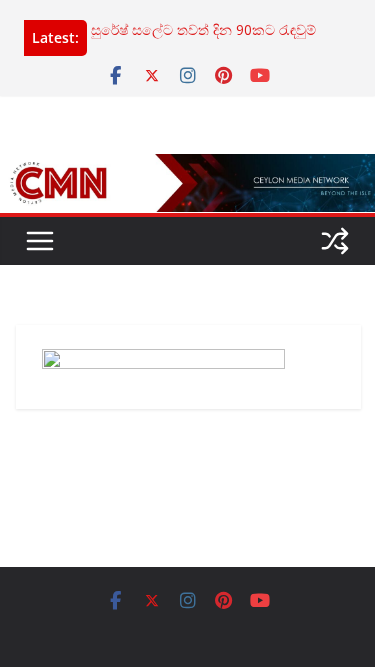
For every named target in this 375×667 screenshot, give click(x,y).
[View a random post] (335, 241)
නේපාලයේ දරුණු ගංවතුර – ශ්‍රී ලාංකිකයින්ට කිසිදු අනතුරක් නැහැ (194, 19)
